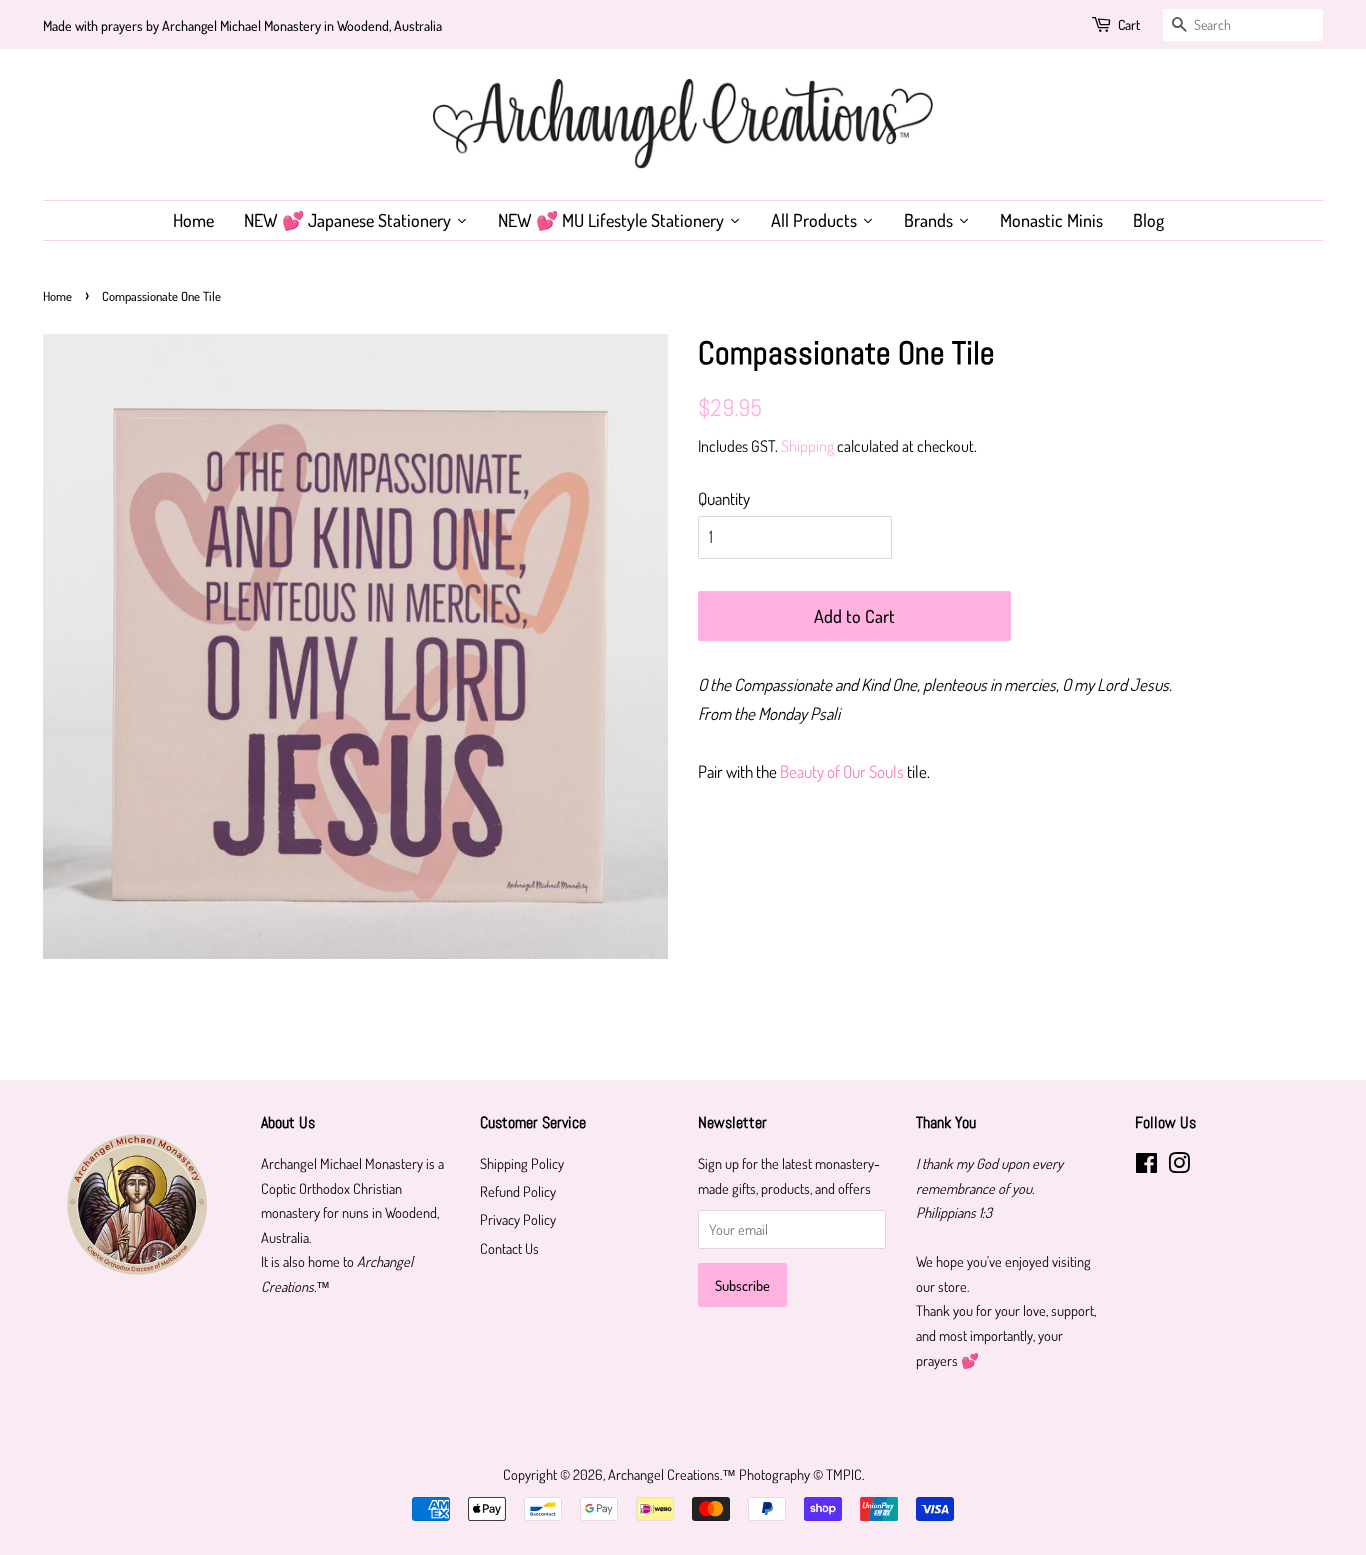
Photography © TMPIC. (801, 1474)
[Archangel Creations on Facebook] (1146, 1166)
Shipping (807, 446)
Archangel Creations (664, 1474)
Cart (1129, 24)
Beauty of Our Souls (842, 771)
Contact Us (509, 1248)
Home (57, 296)
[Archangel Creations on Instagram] (1179, 1166)
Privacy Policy (518, 1219)
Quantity (724, 498)
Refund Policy (518, 1191)
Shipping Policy (522, 1163)
